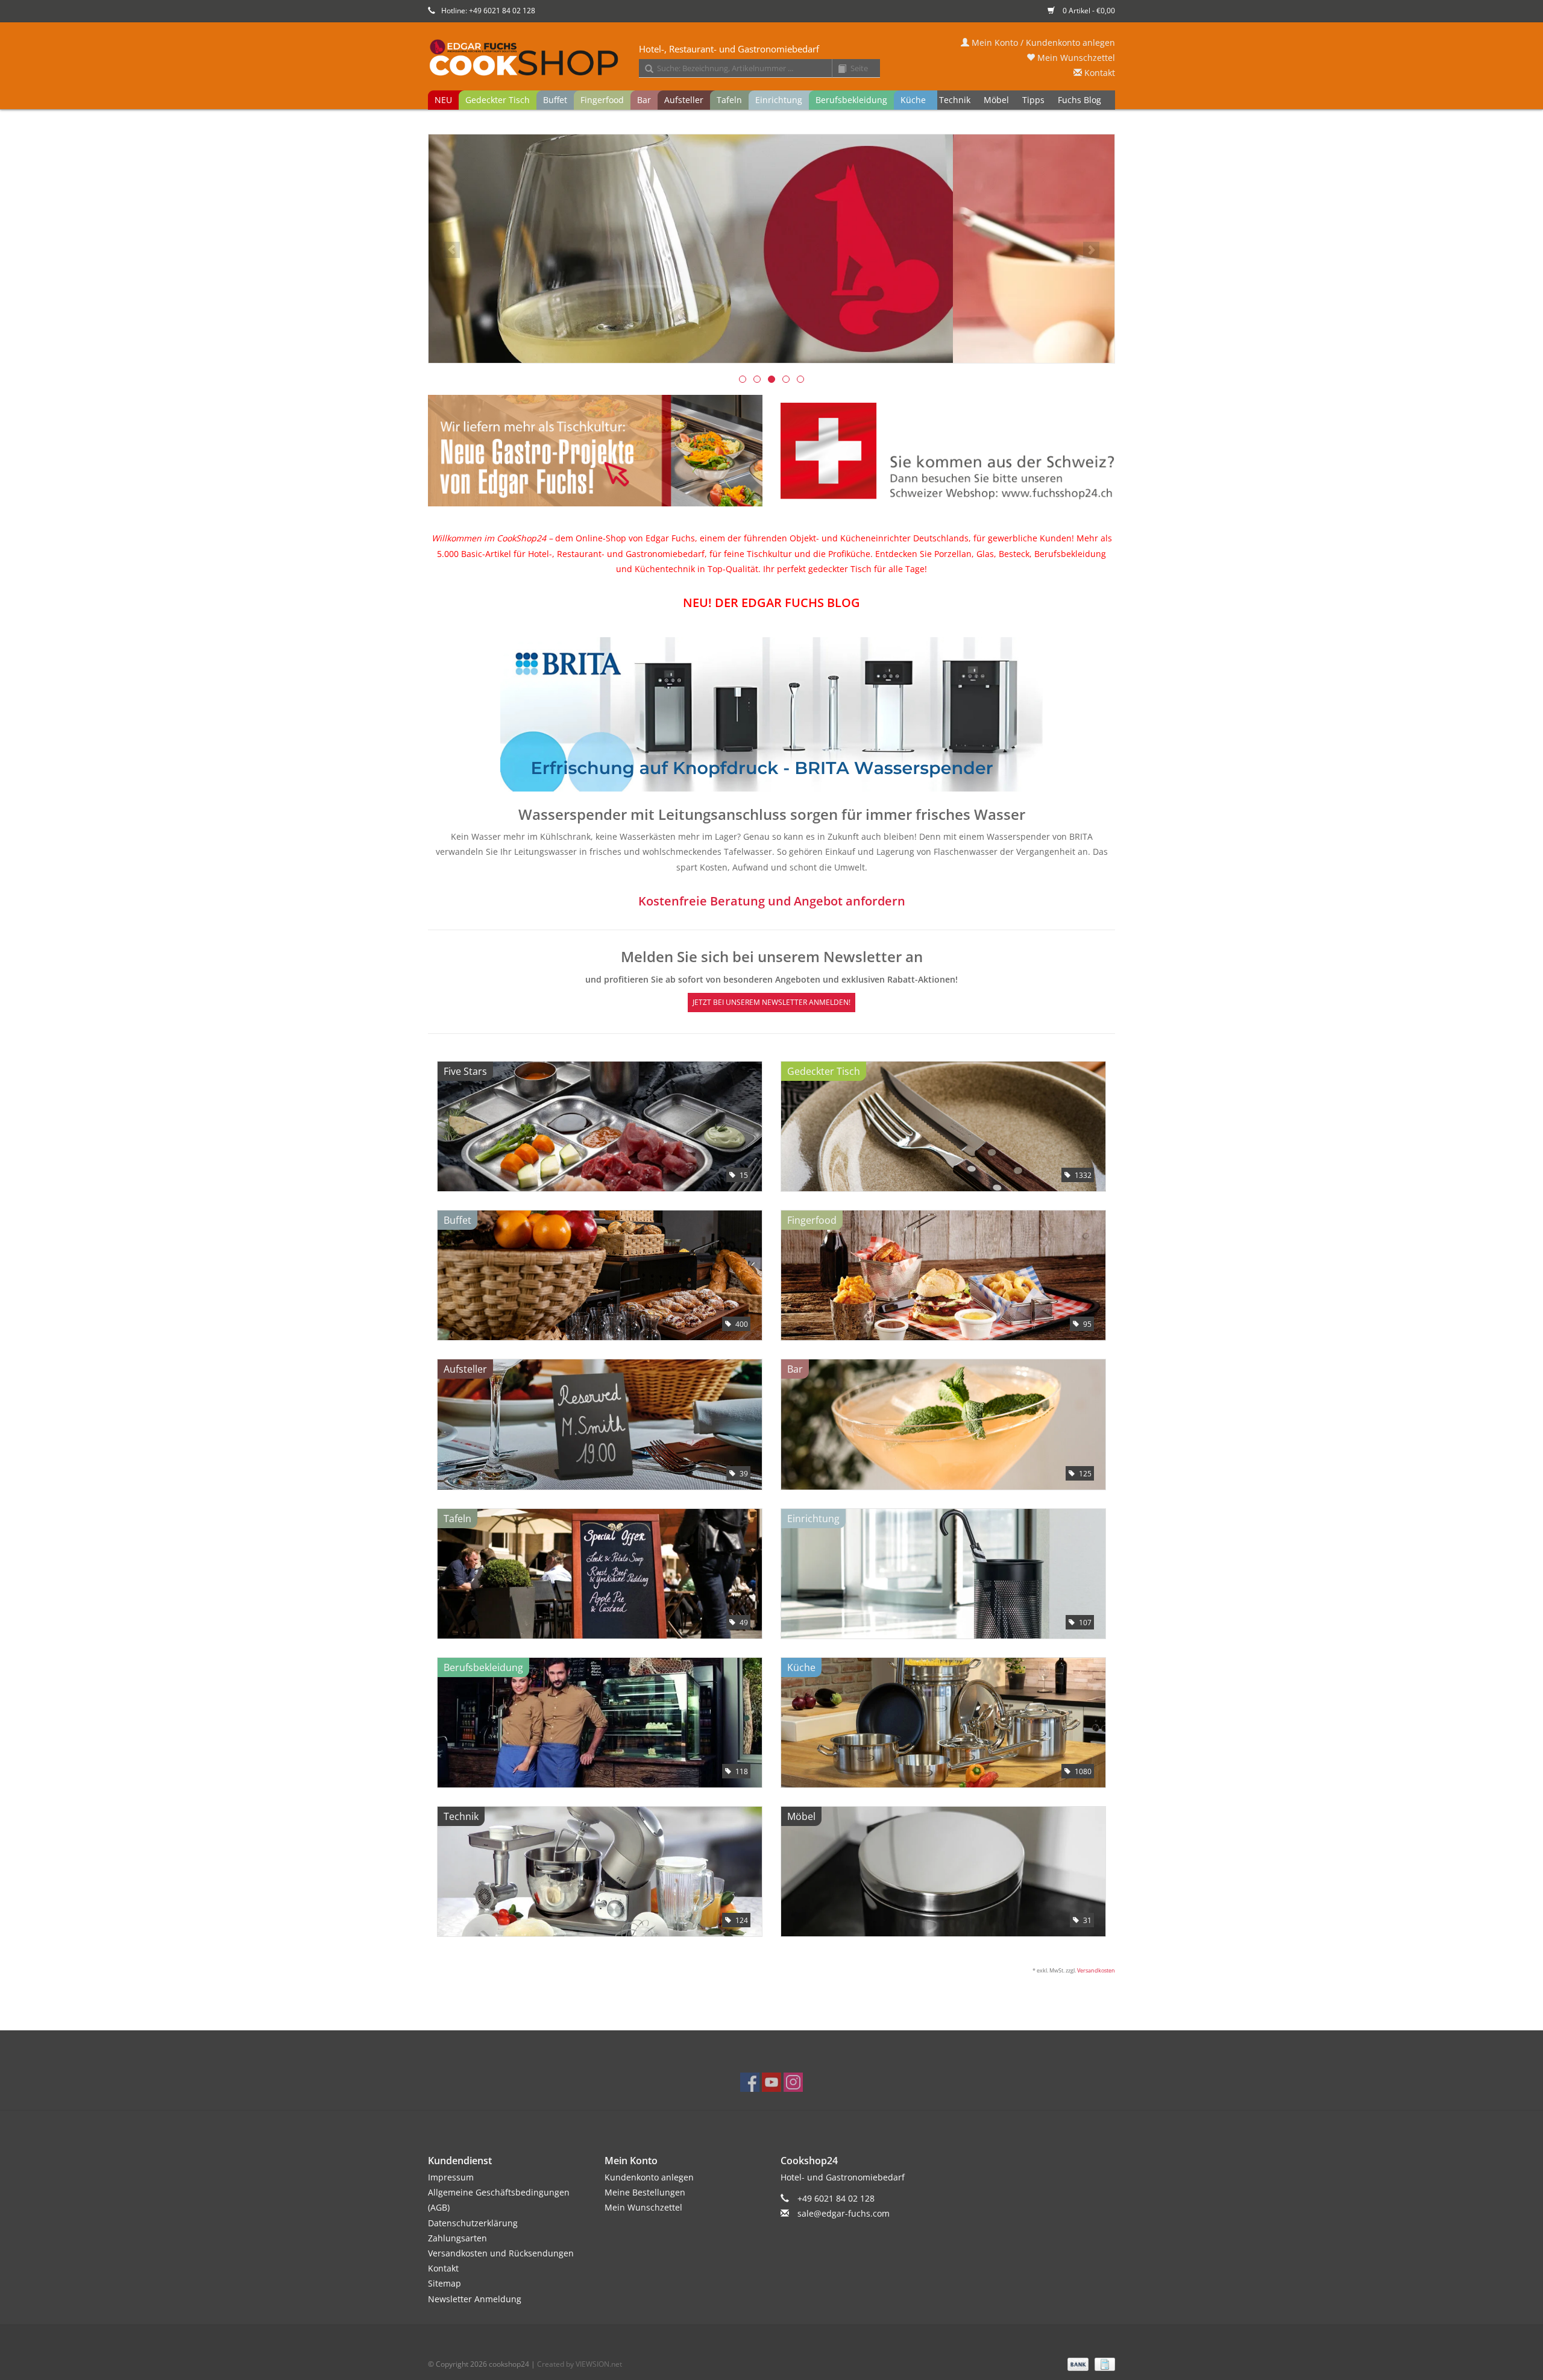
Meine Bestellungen (645, 2192)
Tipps (1033, 100)
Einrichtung (779, 100)
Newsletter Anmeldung (475, 2299)
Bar (644, 100)
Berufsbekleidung (851, 100)
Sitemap (445, 2283)
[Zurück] (452, 250)
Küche (913, 100)
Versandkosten (1096, 1970)
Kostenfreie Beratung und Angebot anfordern (772, 901)
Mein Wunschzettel (1075, 58)
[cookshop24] (771, 58)
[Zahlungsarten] (1077, 2363)
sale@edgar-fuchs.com (844, 2213)
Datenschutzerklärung (473, 2223)
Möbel (996, 100)
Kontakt (1098, 73)
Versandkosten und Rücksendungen (501, 2253)
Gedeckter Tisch (498, 100)
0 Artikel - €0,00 (1088, 11)
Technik (955, 100)
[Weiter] (1091, 250)
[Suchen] (645, 69)
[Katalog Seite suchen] (838, 69)
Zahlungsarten (457, 2238)
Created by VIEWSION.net (580, 2364)
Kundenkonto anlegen (649, 2177)
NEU (443, 100)
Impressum (451, 2177)
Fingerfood (602, 100)
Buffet (555, 100)
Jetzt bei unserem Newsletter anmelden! (771, 1002)
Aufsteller (684, 100)
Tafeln (729, 100)
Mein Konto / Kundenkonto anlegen (1042, 42)
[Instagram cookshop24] (793, 2082)
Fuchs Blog (1079, 100)
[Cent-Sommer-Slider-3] (771, 249)
